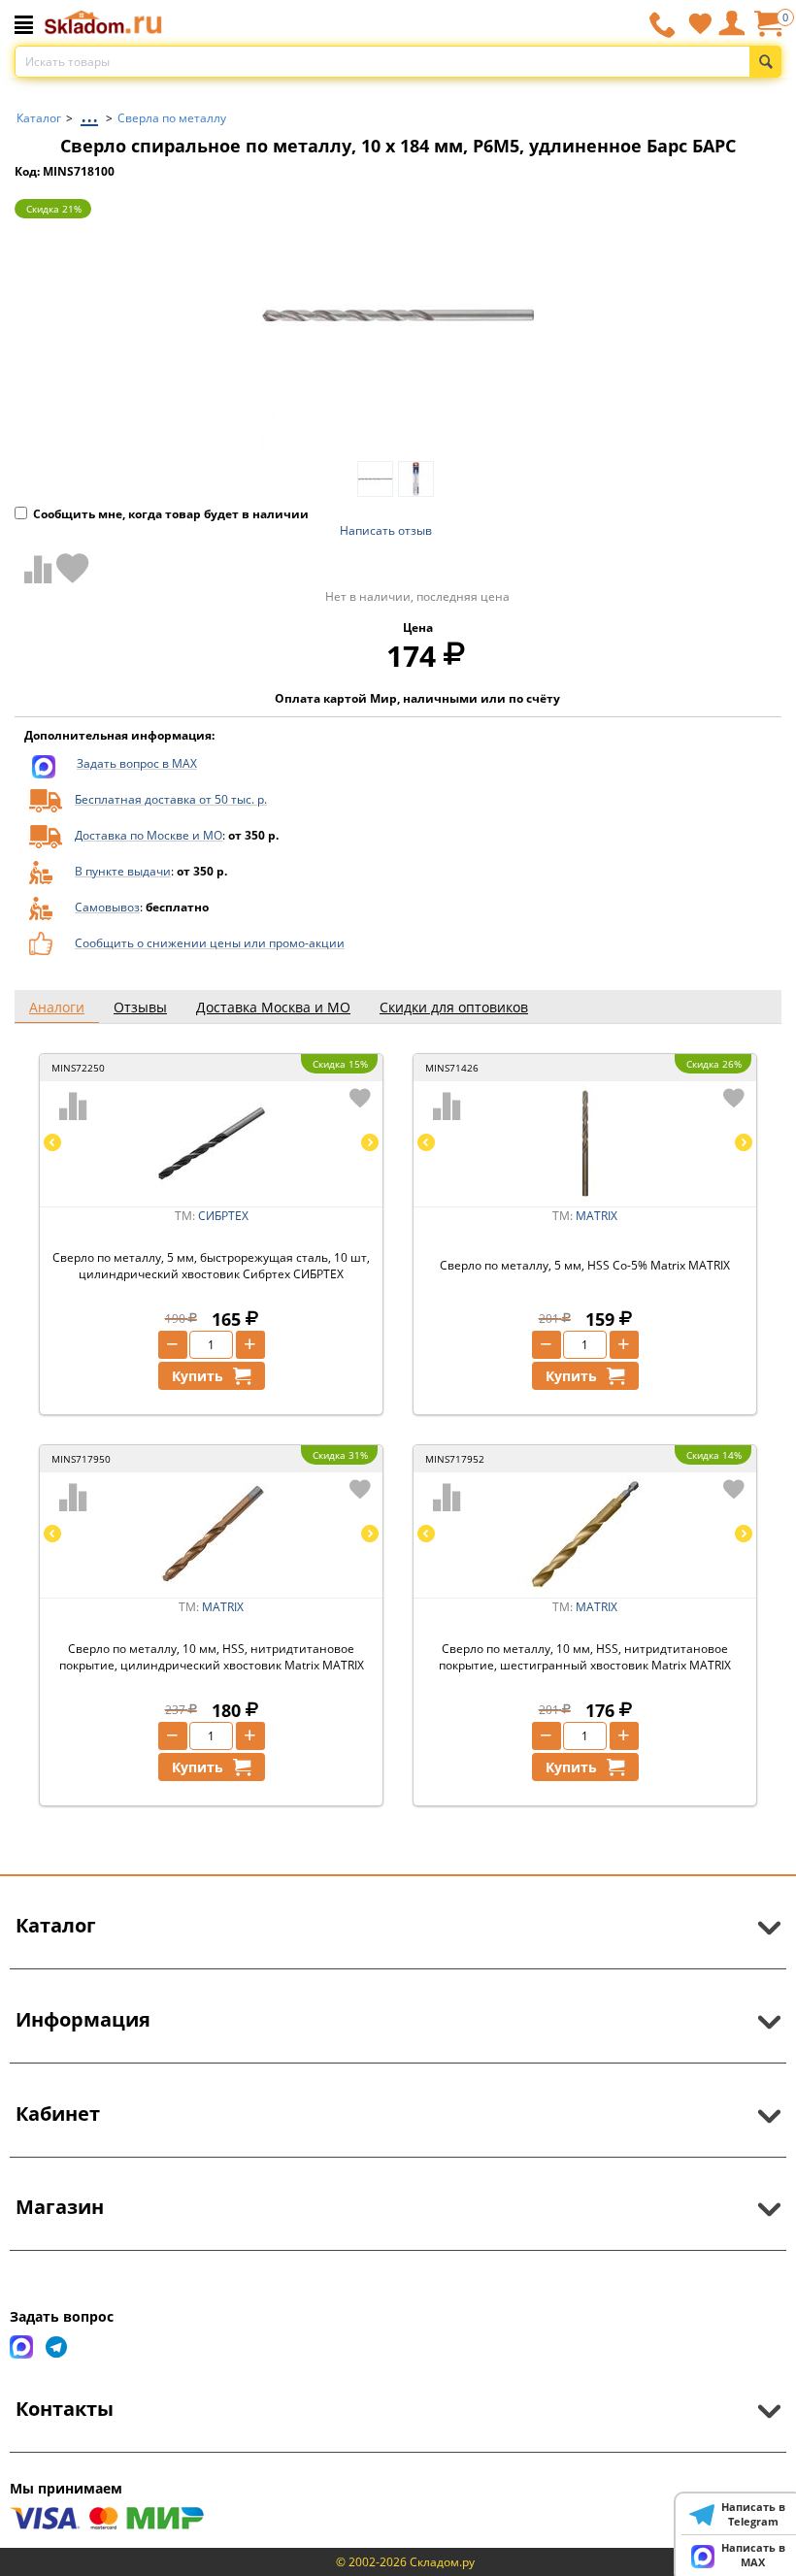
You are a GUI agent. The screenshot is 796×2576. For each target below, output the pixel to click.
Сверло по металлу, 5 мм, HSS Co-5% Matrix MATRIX (585, 1265)
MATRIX (597, 1216)
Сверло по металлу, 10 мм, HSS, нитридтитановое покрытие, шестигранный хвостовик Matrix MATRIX (585, 1657)
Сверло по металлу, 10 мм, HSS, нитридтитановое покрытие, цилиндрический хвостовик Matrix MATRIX (212, 1657)
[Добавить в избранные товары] (73, 568)
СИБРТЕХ (223, 1216)
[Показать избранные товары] (700, 23)
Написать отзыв (386, 530)
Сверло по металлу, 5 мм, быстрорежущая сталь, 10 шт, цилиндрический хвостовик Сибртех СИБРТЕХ (211, 1266)
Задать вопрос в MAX (137, 763)
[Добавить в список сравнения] (34, 569)
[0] (768, 31)
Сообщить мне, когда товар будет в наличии (171, 514)
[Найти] (765, 62)
